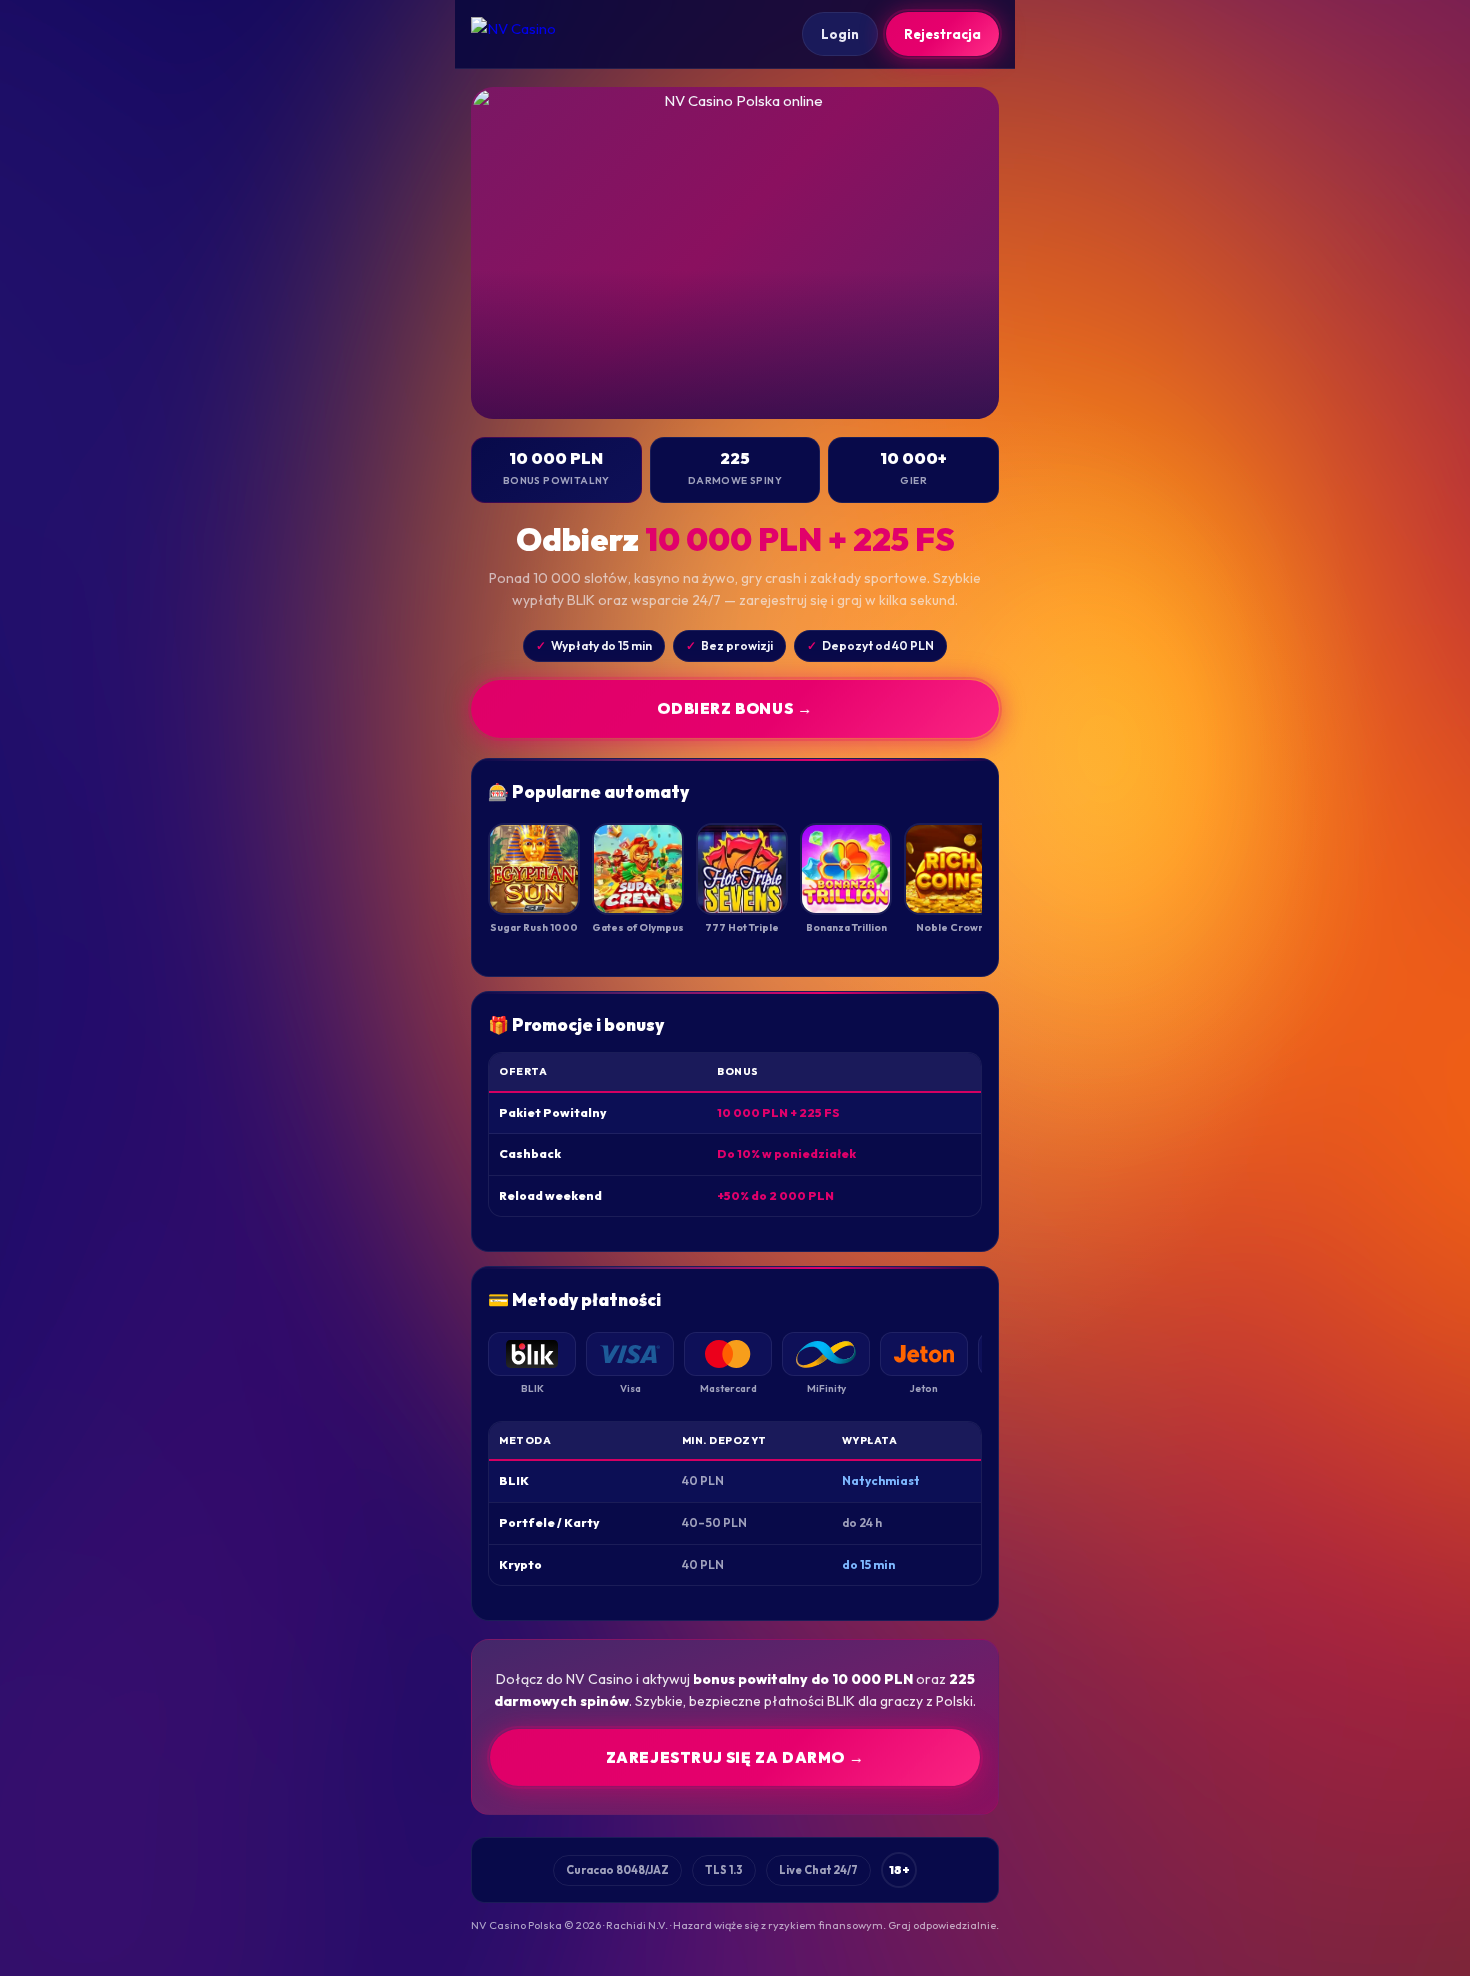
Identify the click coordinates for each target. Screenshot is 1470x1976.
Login (840, 34)
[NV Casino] (531, 34)
